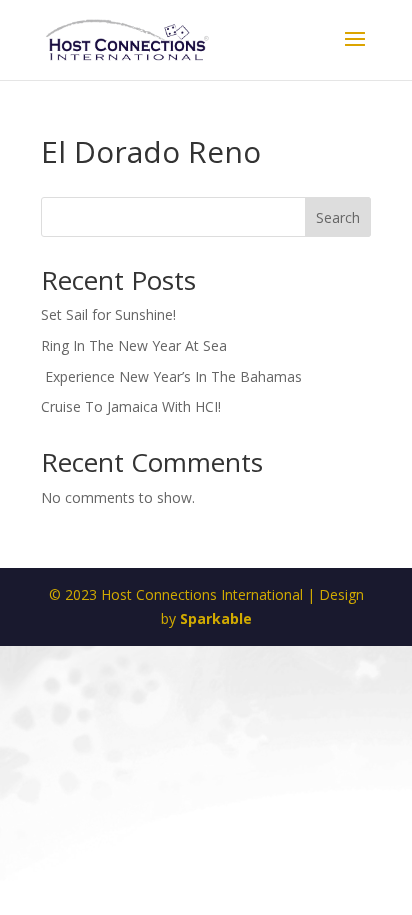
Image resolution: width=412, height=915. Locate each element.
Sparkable (216, 618)
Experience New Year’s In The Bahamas (173, 376)
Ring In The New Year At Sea (134, 345)
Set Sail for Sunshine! (108, 314)
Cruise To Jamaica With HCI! (131, 406)
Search (338, 217)
